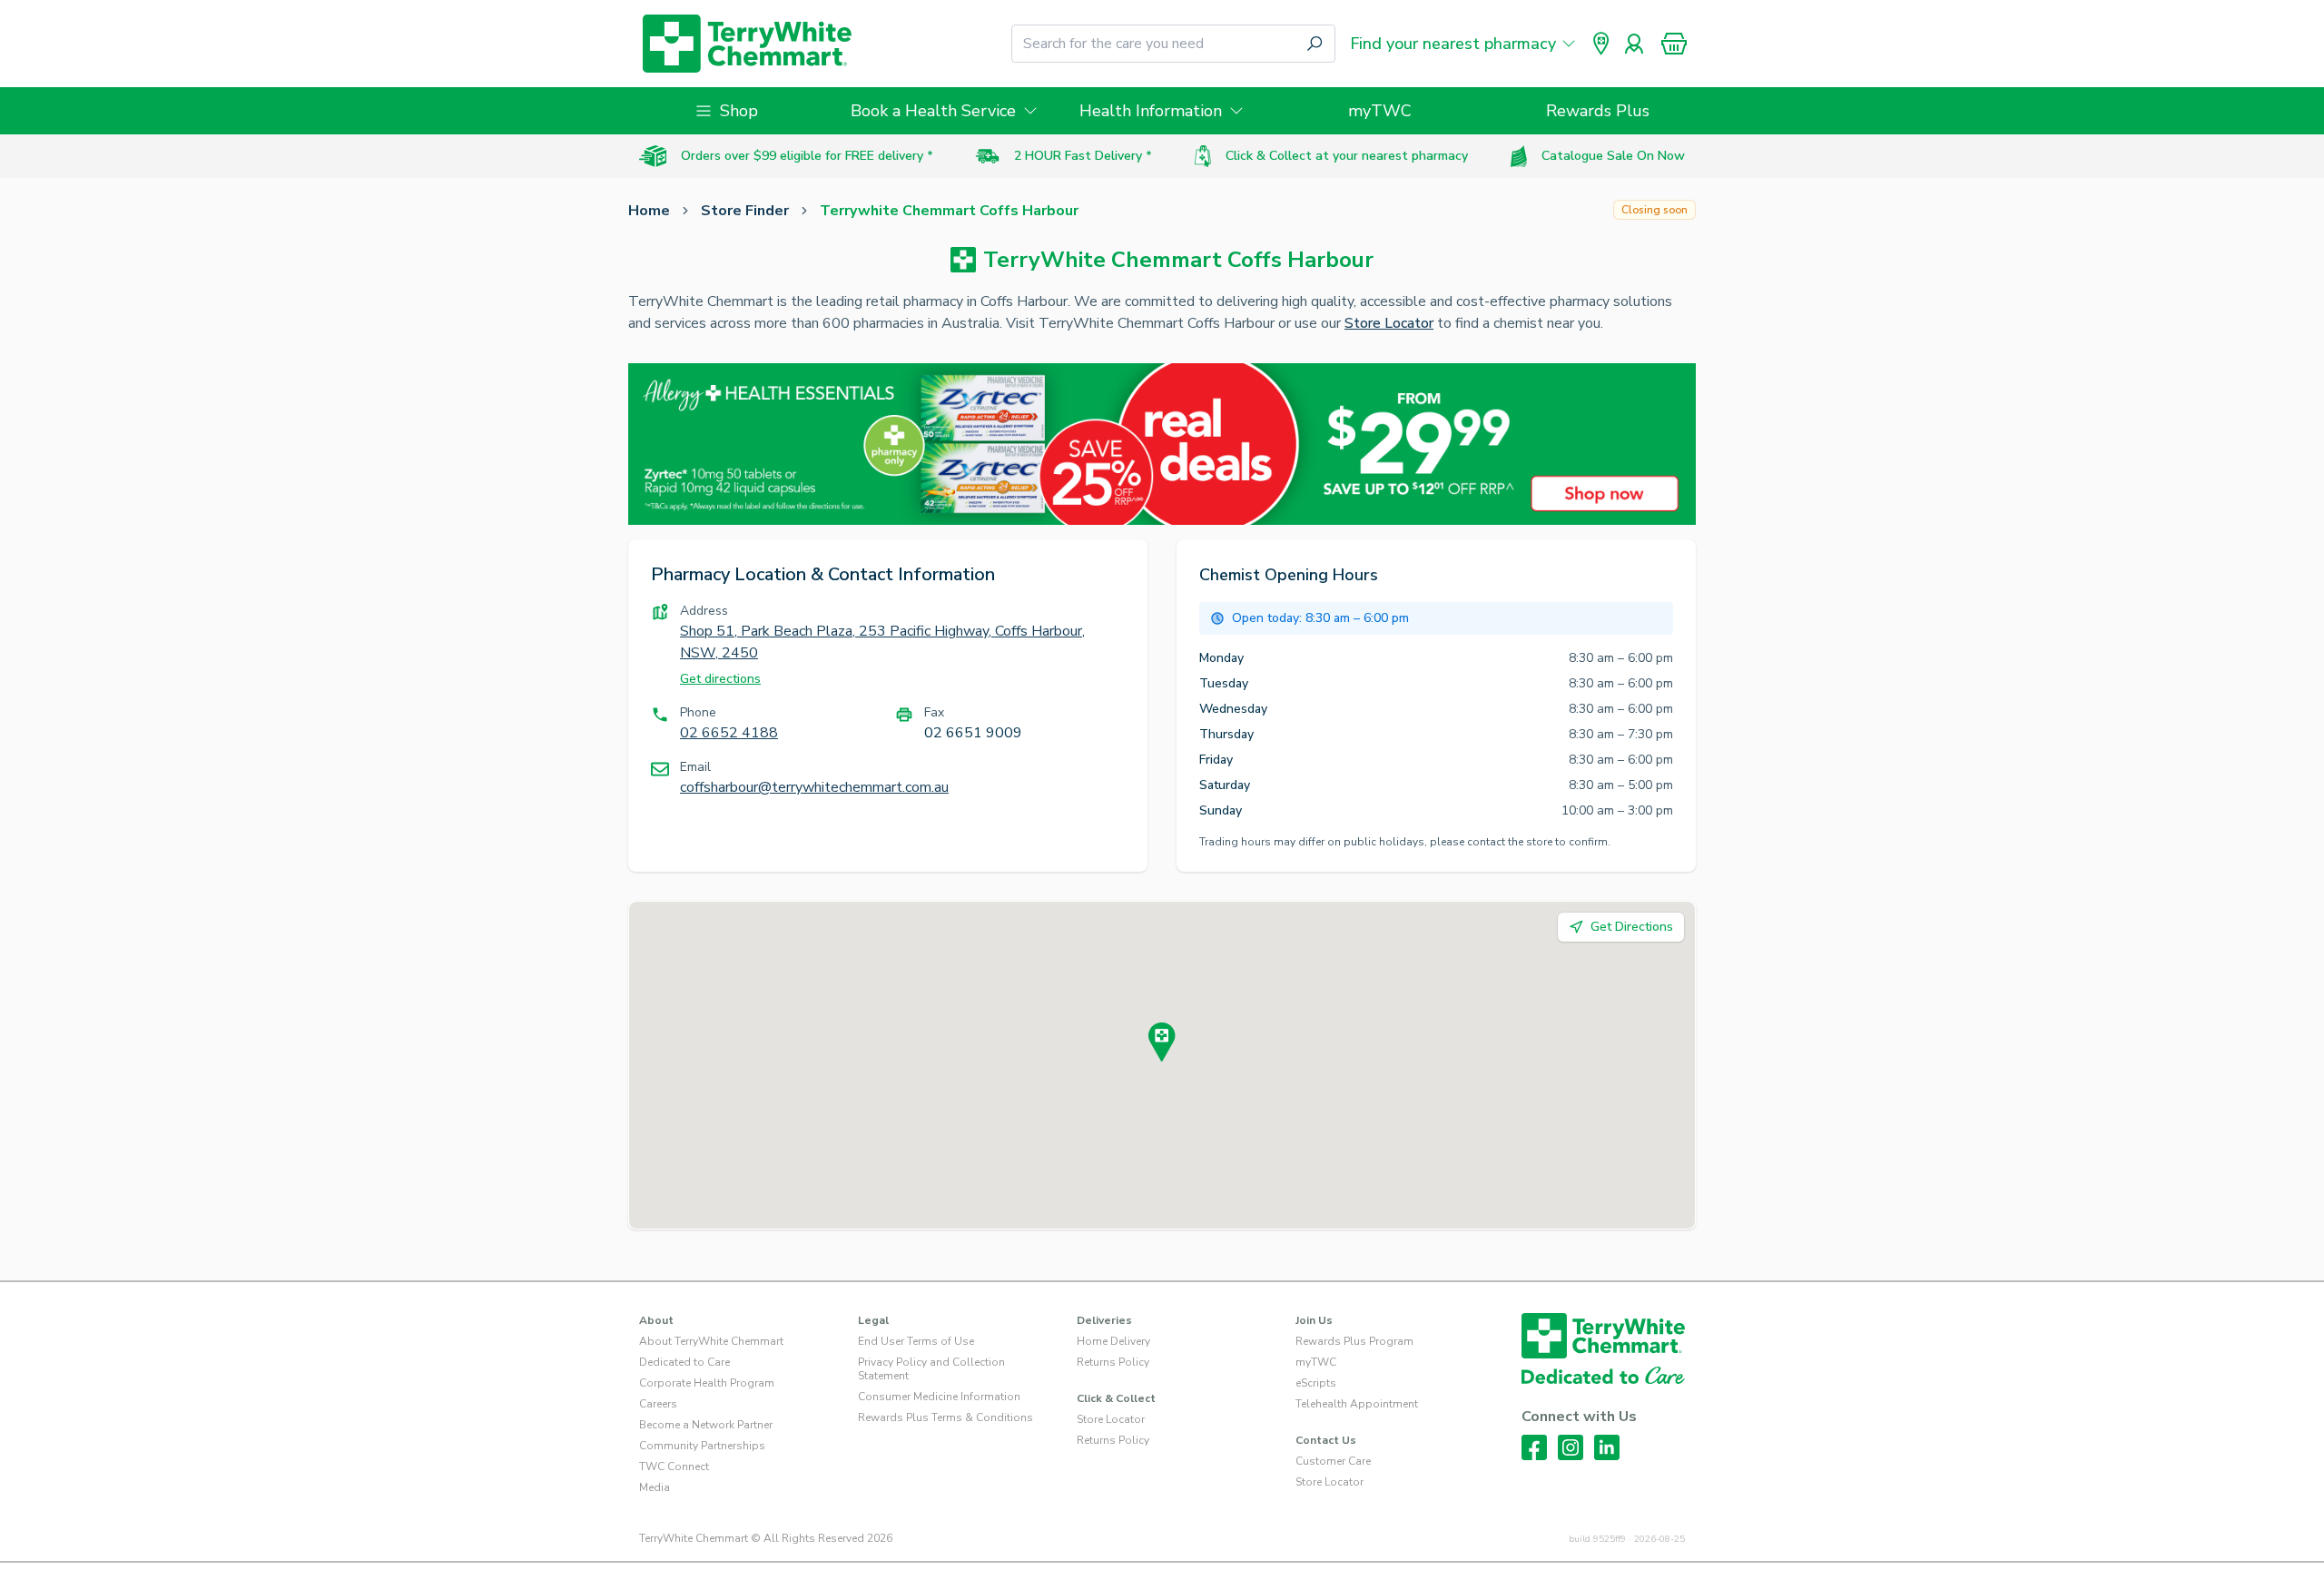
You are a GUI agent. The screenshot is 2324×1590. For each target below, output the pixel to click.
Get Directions (1632, 927)
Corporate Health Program (707, 1383)
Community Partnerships (702, 1446)
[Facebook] (1534, 1447)
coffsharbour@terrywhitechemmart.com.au (814, 787)
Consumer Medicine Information (939, 1397)
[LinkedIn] (1607, 1447)
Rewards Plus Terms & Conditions (945, 1417)
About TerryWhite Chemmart (711, 1341)
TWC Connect (674, 1467)
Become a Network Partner (706, 1425)
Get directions (720, 679)
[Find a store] (1601, 44)
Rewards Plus (1598, 111)
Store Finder (745, 211)
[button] (1674, 44)
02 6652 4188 (729, 733)
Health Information (1151, 111)
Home (649, 211)
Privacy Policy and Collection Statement (931, 1369)
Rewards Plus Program (1354, 1341)
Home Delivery (1113, 1341)
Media (655, 1487)
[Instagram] (1571, 1447)
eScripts (1316, 1383)
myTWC (1380, 111)
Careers (658, 1404)
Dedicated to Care (684, 1362)
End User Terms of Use (916, 1341)
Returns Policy (1113, 1362)
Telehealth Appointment (1357, 1404)
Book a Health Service (933, 111)
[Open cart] (1674, 44)
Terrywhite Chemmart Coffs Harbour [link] (949, 211)
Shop (739, 111)
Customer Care (1333, 1461)
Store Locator (1389, 323)
